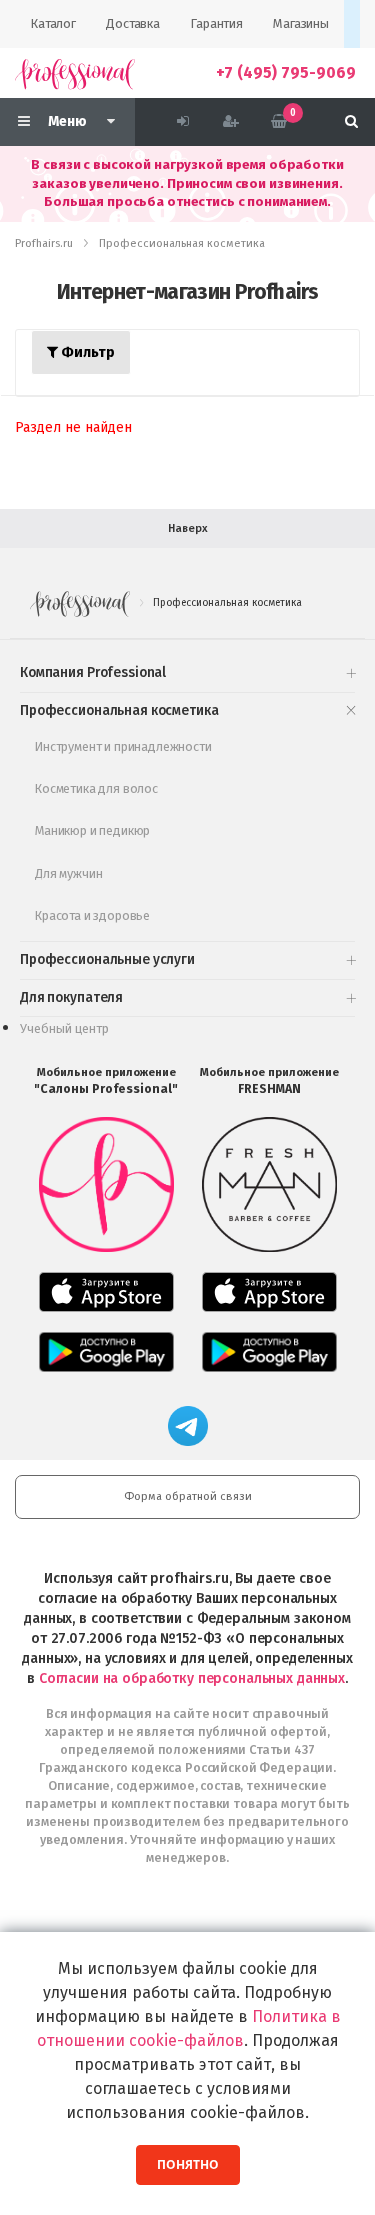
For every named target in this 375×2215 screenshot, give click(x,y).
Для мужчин (68, 873)
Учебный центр (64, 1028)
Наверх (188, 528)
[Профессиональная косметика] (75, 73)
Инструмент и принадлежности (123, 746)
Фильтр (86, 352)
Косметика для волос (96, 788)
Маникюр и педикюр (92, 830)
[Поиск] (351, 122)
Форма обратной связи (188, 1496)
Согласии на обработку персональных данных (192, 1678)
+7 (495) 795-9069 (286, 72)
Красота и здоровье (92, 915)
